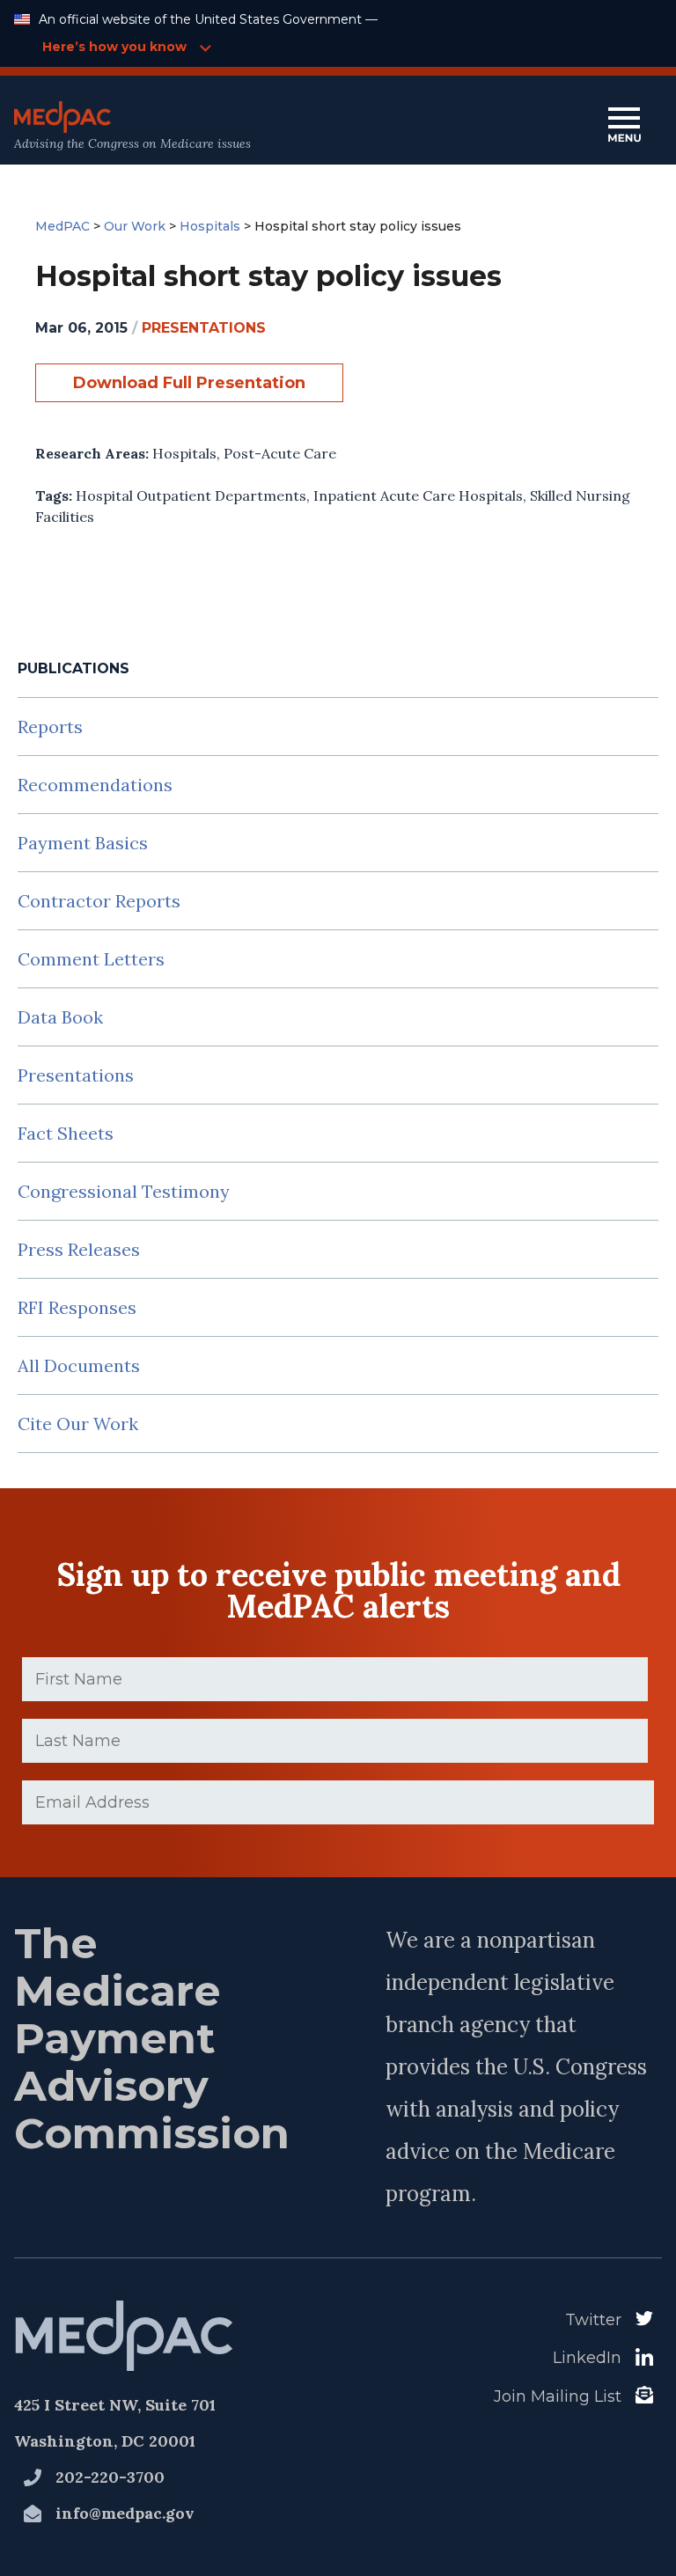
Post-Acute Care (280, 453)
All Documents (79, 1365)
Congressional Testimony (124, 1191)
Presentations (76, 1075)
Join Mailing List (558, 2396)
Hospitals (184, 453)
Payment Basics (83, 843)
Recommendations (95, 785)
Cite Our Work (78, 1424)
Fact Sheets (66, 1133)
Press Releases (79, 1249)
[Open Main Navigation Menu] (624, 126)
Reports (50, 727)
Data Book (60, 1017)
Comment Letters (91, 959)
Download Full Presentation (189, 383)
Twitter (593, 2320)
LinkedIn (587, 2358)
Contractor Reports (99, 901)
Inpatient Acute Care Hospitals (418, 495)
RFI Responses (77, 1307)
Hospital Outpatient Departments (191, 495)
